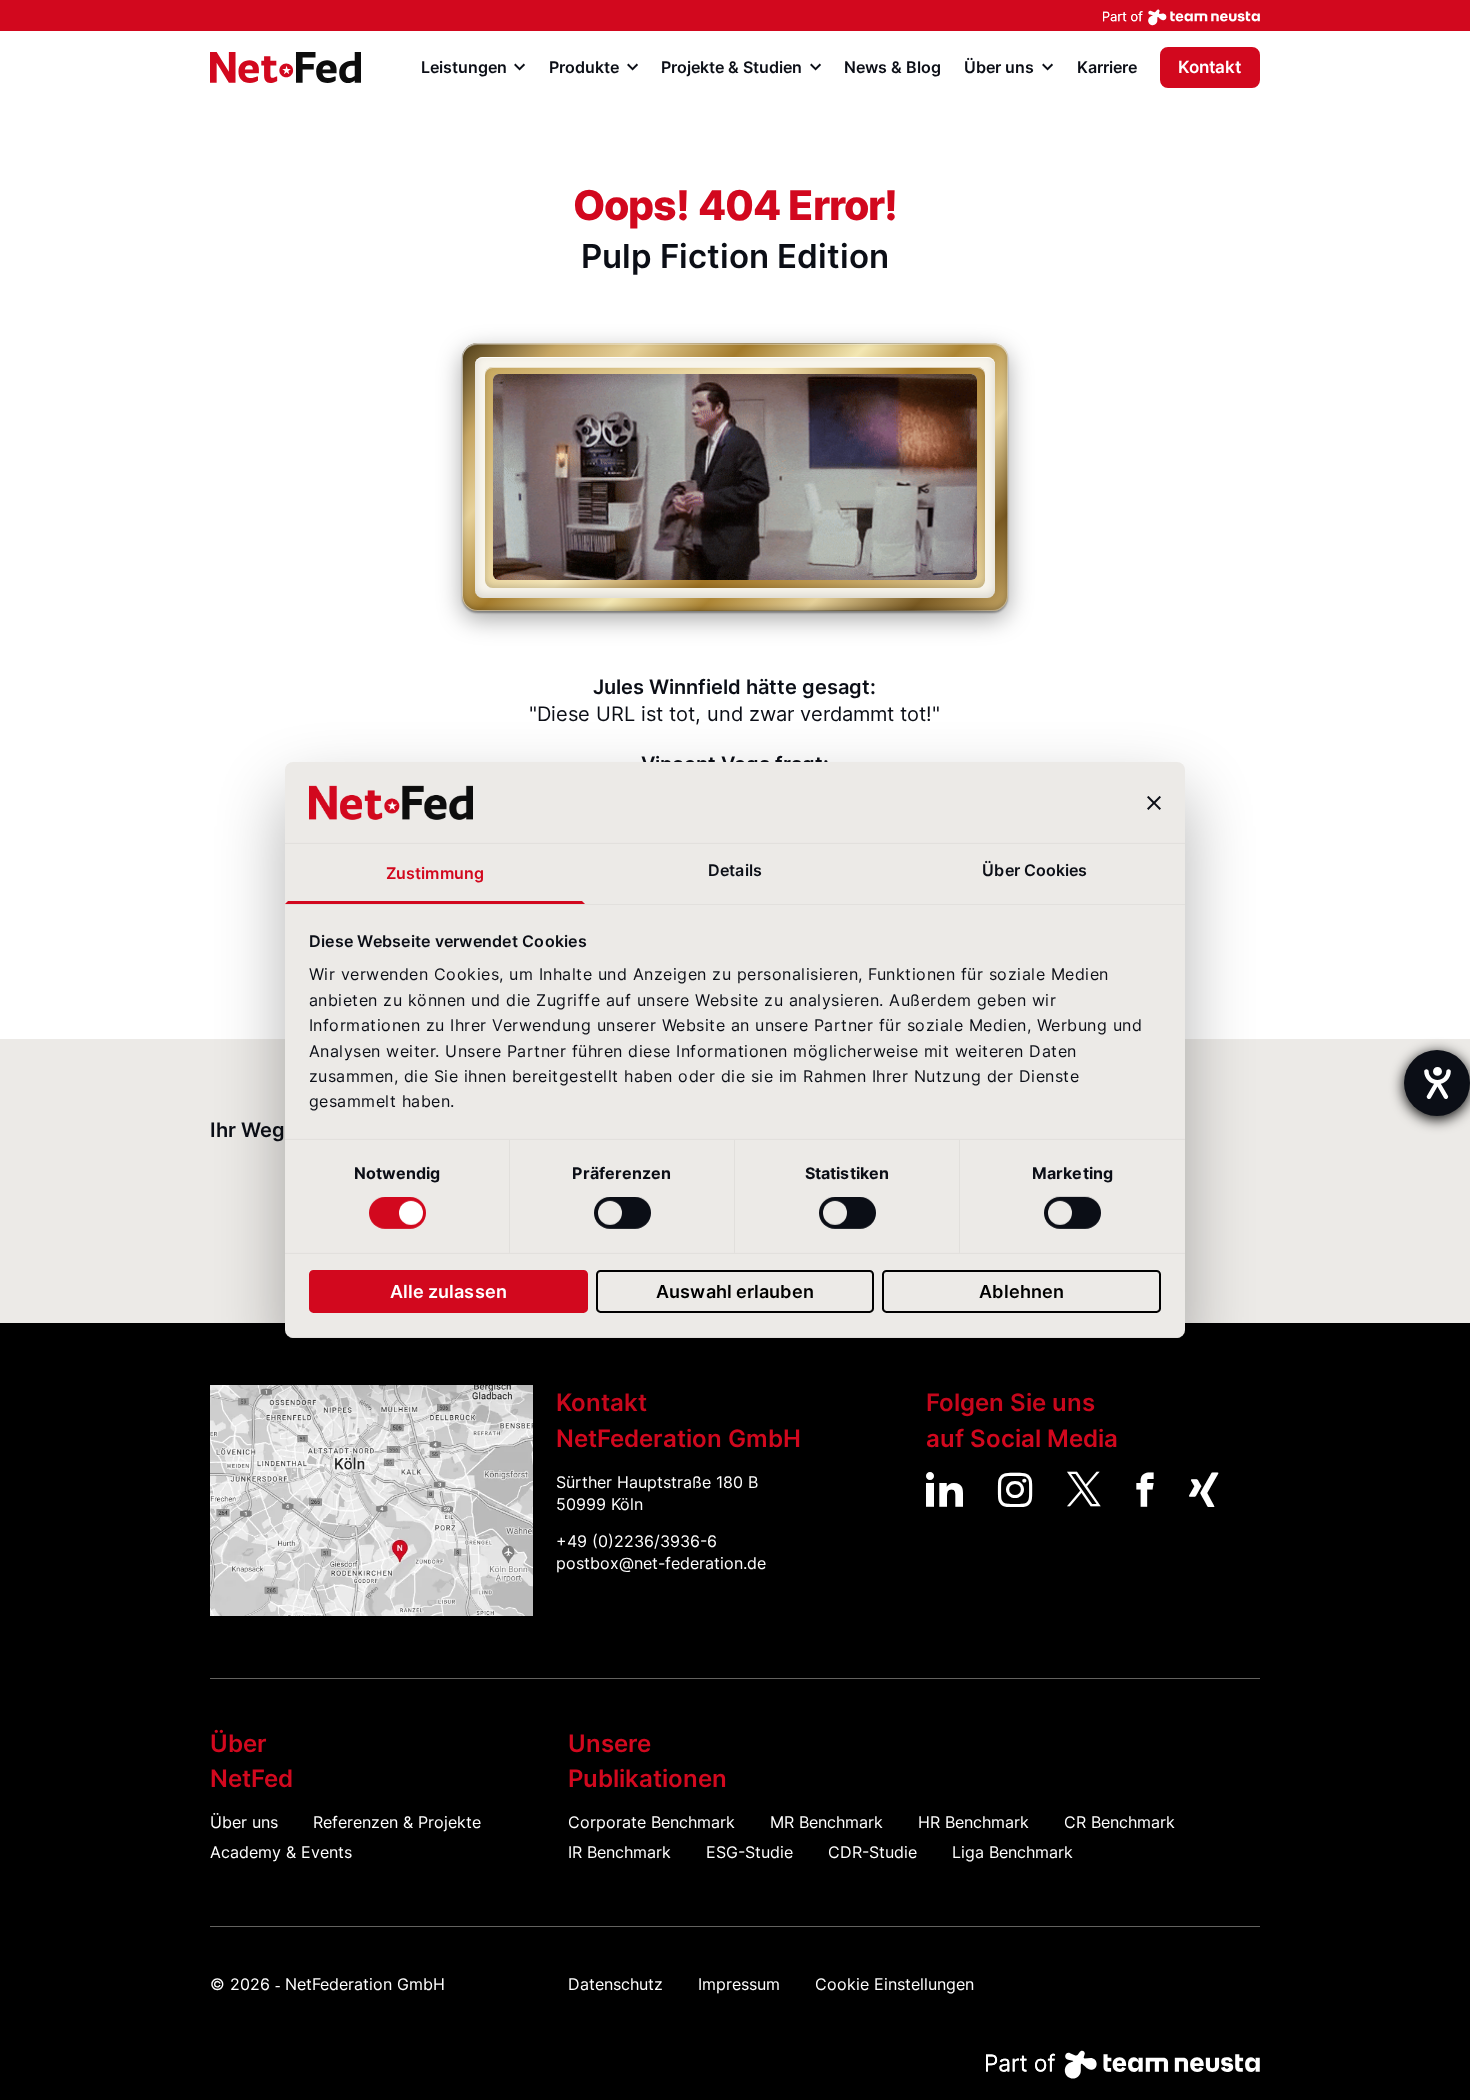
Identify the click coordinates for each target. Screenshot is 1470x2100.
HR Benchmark (973, 1822)
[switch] (622, 1213)
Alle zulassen (448, 1291)
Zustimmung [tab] (435, 873)
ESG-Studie (749, 1852)
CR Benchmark (1119, 1822)
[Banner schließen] (1154, 803)
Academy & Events (281, 1852)
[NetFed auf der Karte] (371, 1500)
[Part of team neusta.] (735, 15)
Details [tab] (735, 870)
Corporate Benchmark (651, 1822)
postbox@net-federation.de (661, 1563)
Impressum (739, 1984)
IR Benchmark (619, 1852)
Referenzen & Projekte (397, 1822)
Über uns (244, 1822)
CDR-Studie (872, 1852)
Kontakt (1209, 67)
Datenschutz (615, 1984)
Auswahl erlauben (735, 1291)
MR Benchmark (826, 1822)
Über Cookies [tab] (1034, 870)
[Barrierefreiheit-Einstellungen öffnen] (1437, 1083)
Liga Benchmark (1012, 1852)
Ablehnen (1021, 1291)
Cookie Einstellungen (894, 1984)
